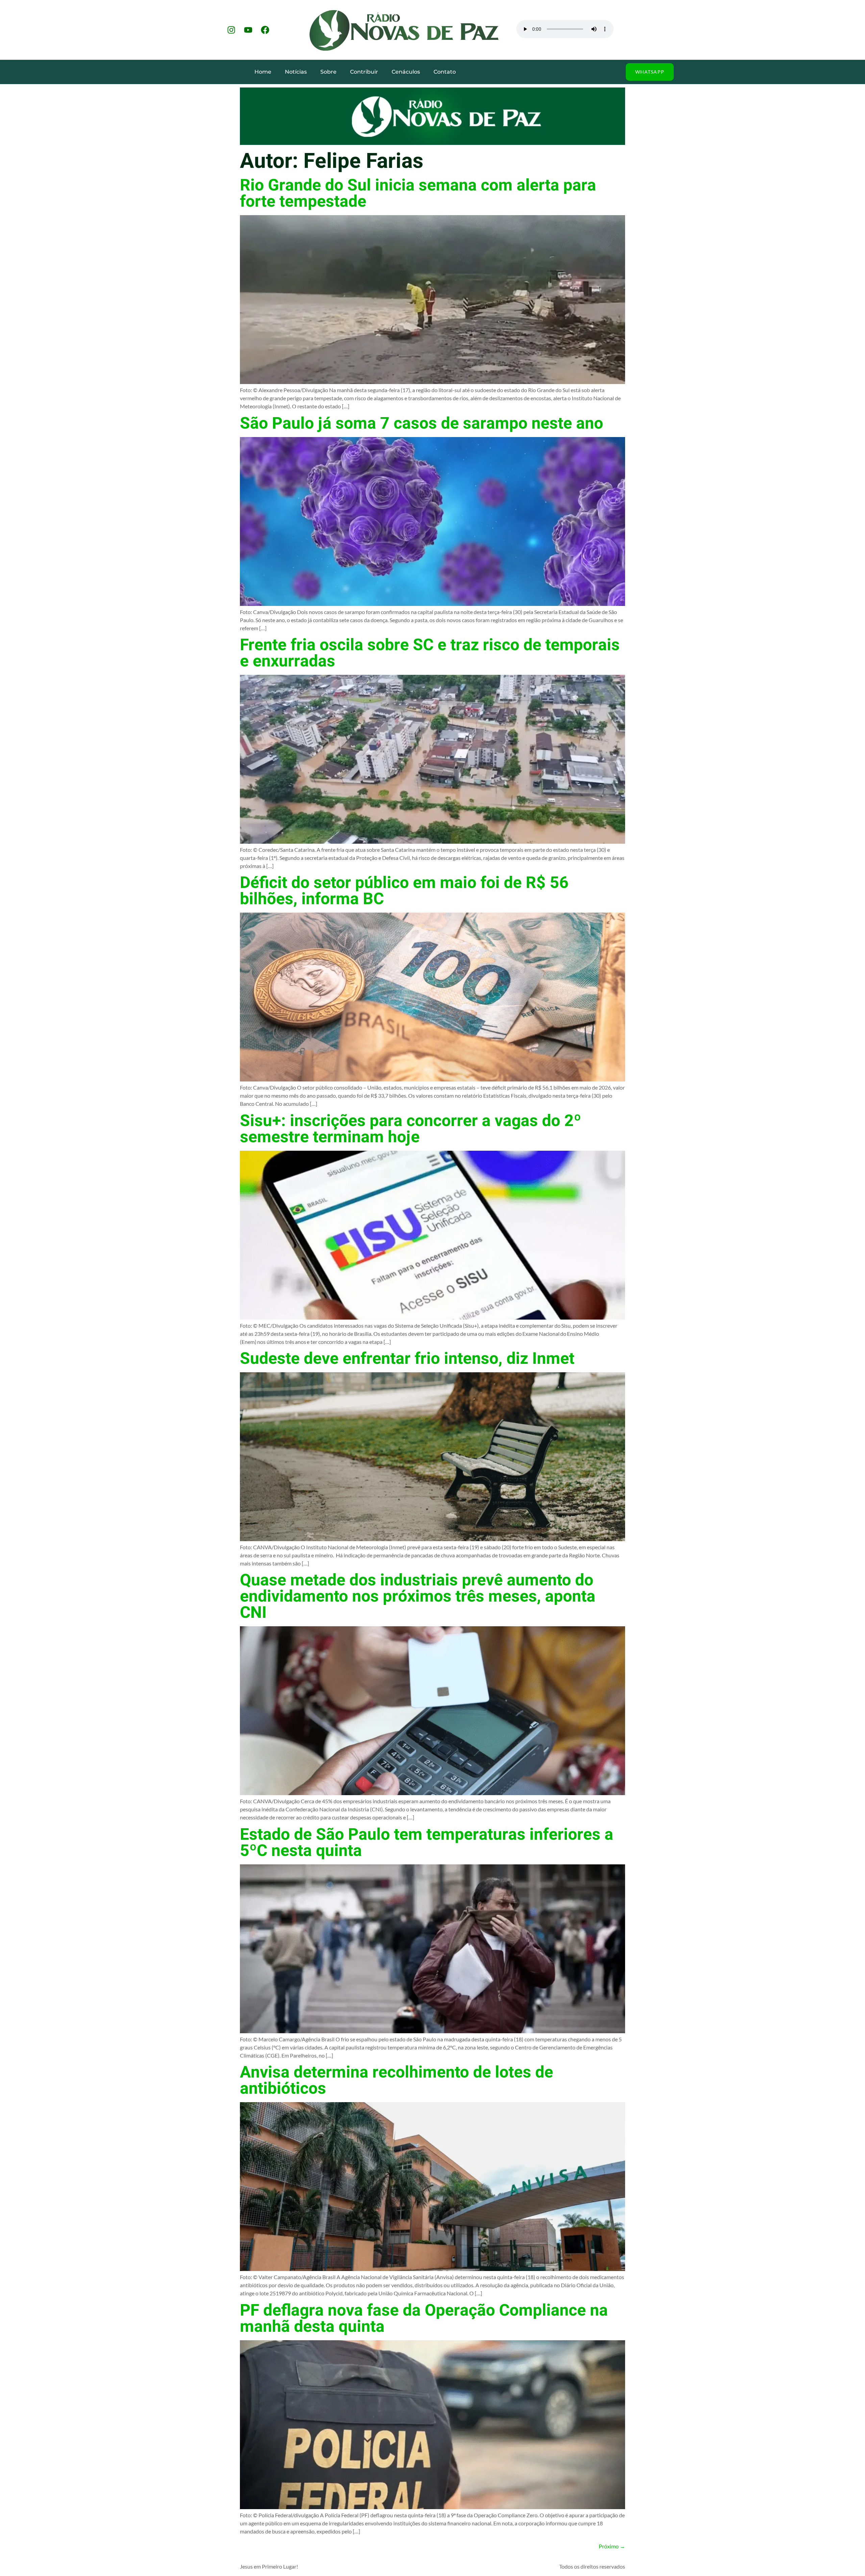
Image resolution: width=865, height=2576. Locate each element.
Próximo (612, 2546)
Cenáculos (406, 72)
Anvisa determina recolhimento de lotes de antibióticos (397, 2081)
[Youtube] (248, 30)
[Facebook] (265, 30)
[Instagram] (231, 30)
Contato (445, 72)
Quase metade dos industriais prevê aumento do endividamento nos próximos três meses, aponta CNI (418, 1597)
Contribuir (364, 72)
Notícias (296, 72)
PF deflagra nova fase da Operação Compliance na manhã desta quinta (424, 2319)
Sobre (328, 72)
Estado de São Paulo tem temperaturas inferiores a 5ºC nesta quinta (427, 1843)
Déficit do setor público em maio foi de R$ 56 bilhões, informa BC (404, 891)
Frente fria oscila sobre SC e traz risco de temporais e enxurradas (430, 653)
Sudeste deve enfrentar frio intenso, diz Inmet (407, 1359)
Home (263, 72)
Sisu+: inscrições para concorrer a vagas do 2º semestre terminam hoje (411, 1129)
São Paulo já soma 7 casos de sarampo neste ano (422, 424)
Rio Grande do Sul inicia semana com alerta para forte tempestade (418, 194)
